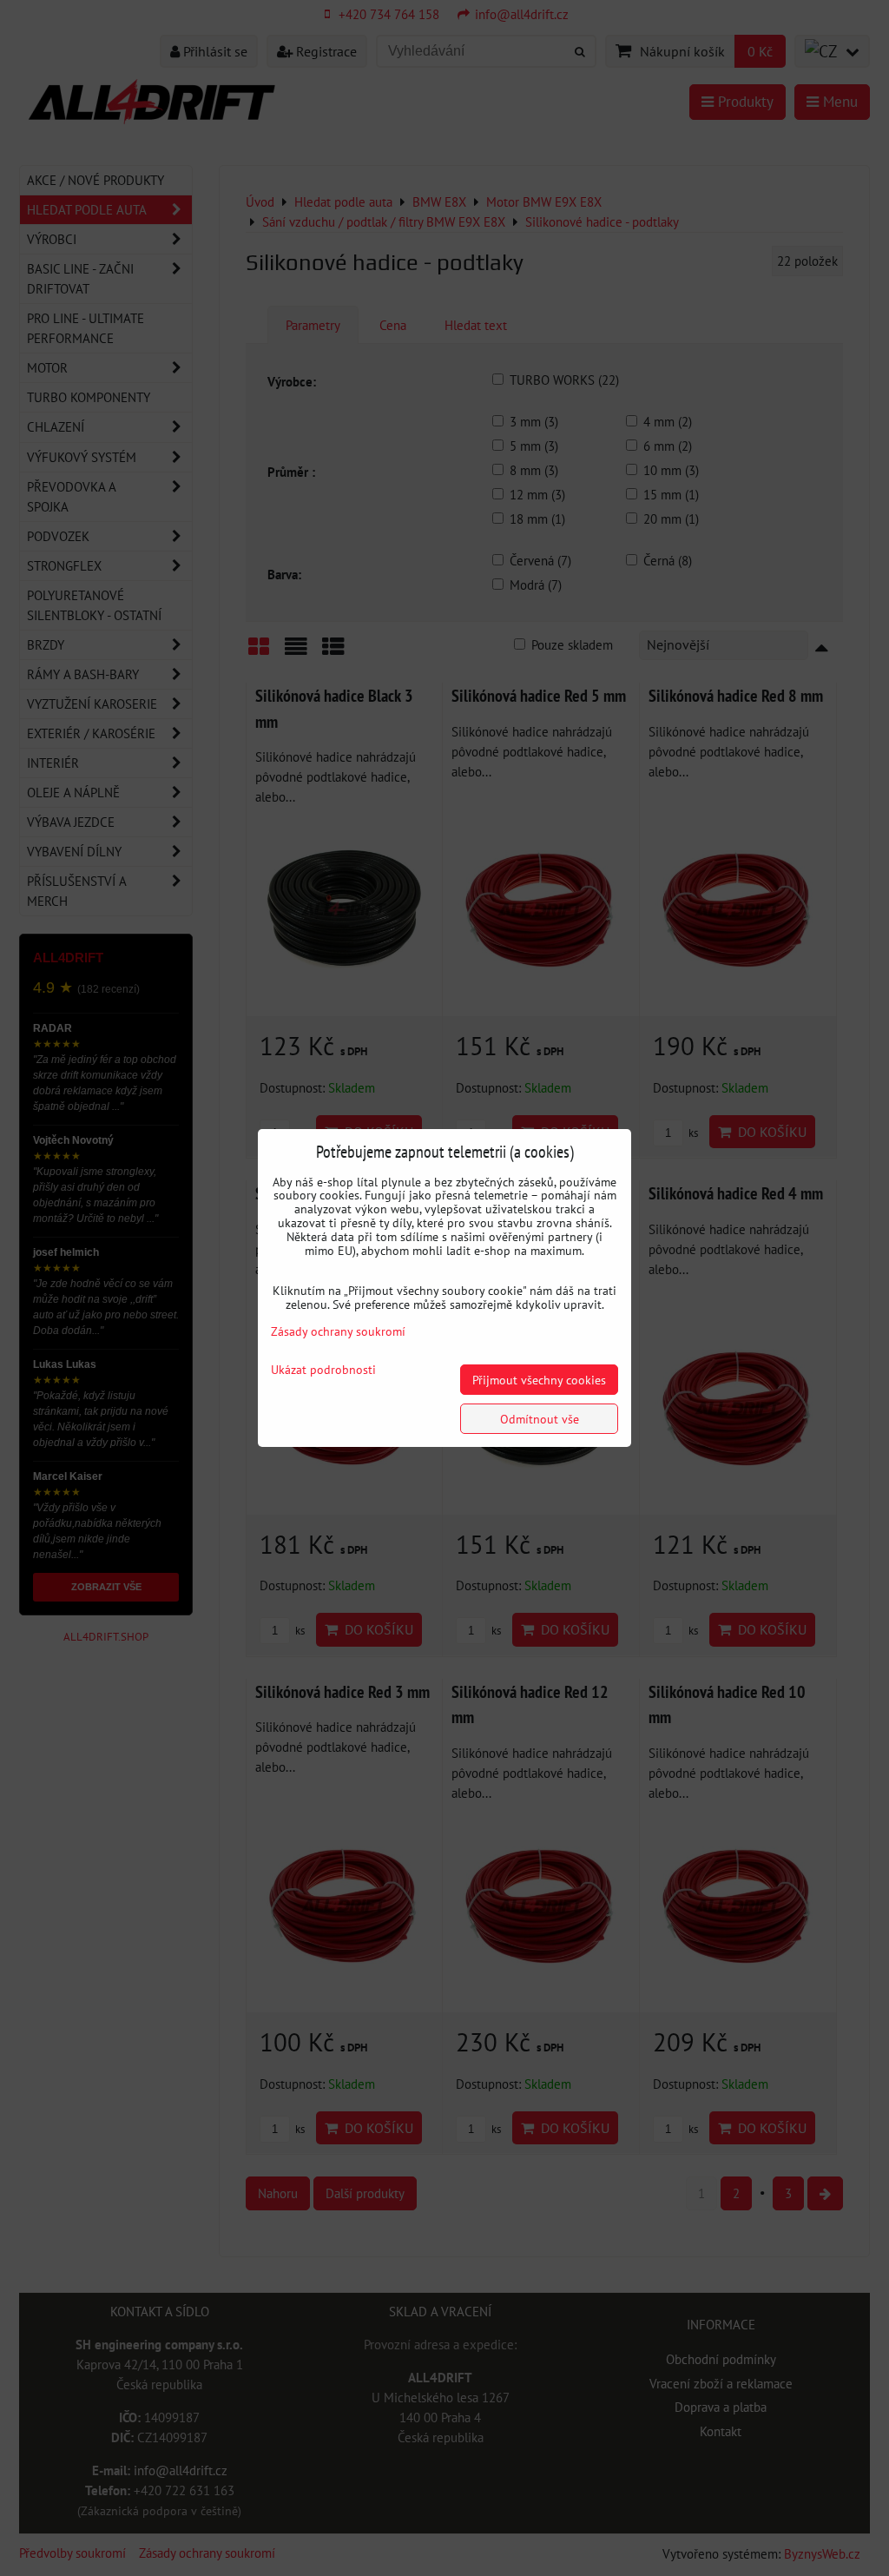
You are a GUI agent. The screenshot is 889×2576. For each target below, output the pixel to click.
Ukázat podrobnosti (323, 1370)
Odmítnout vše (540, 1419)
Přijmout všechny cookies (539, 1380)
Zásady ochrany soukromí (338, 1331)
